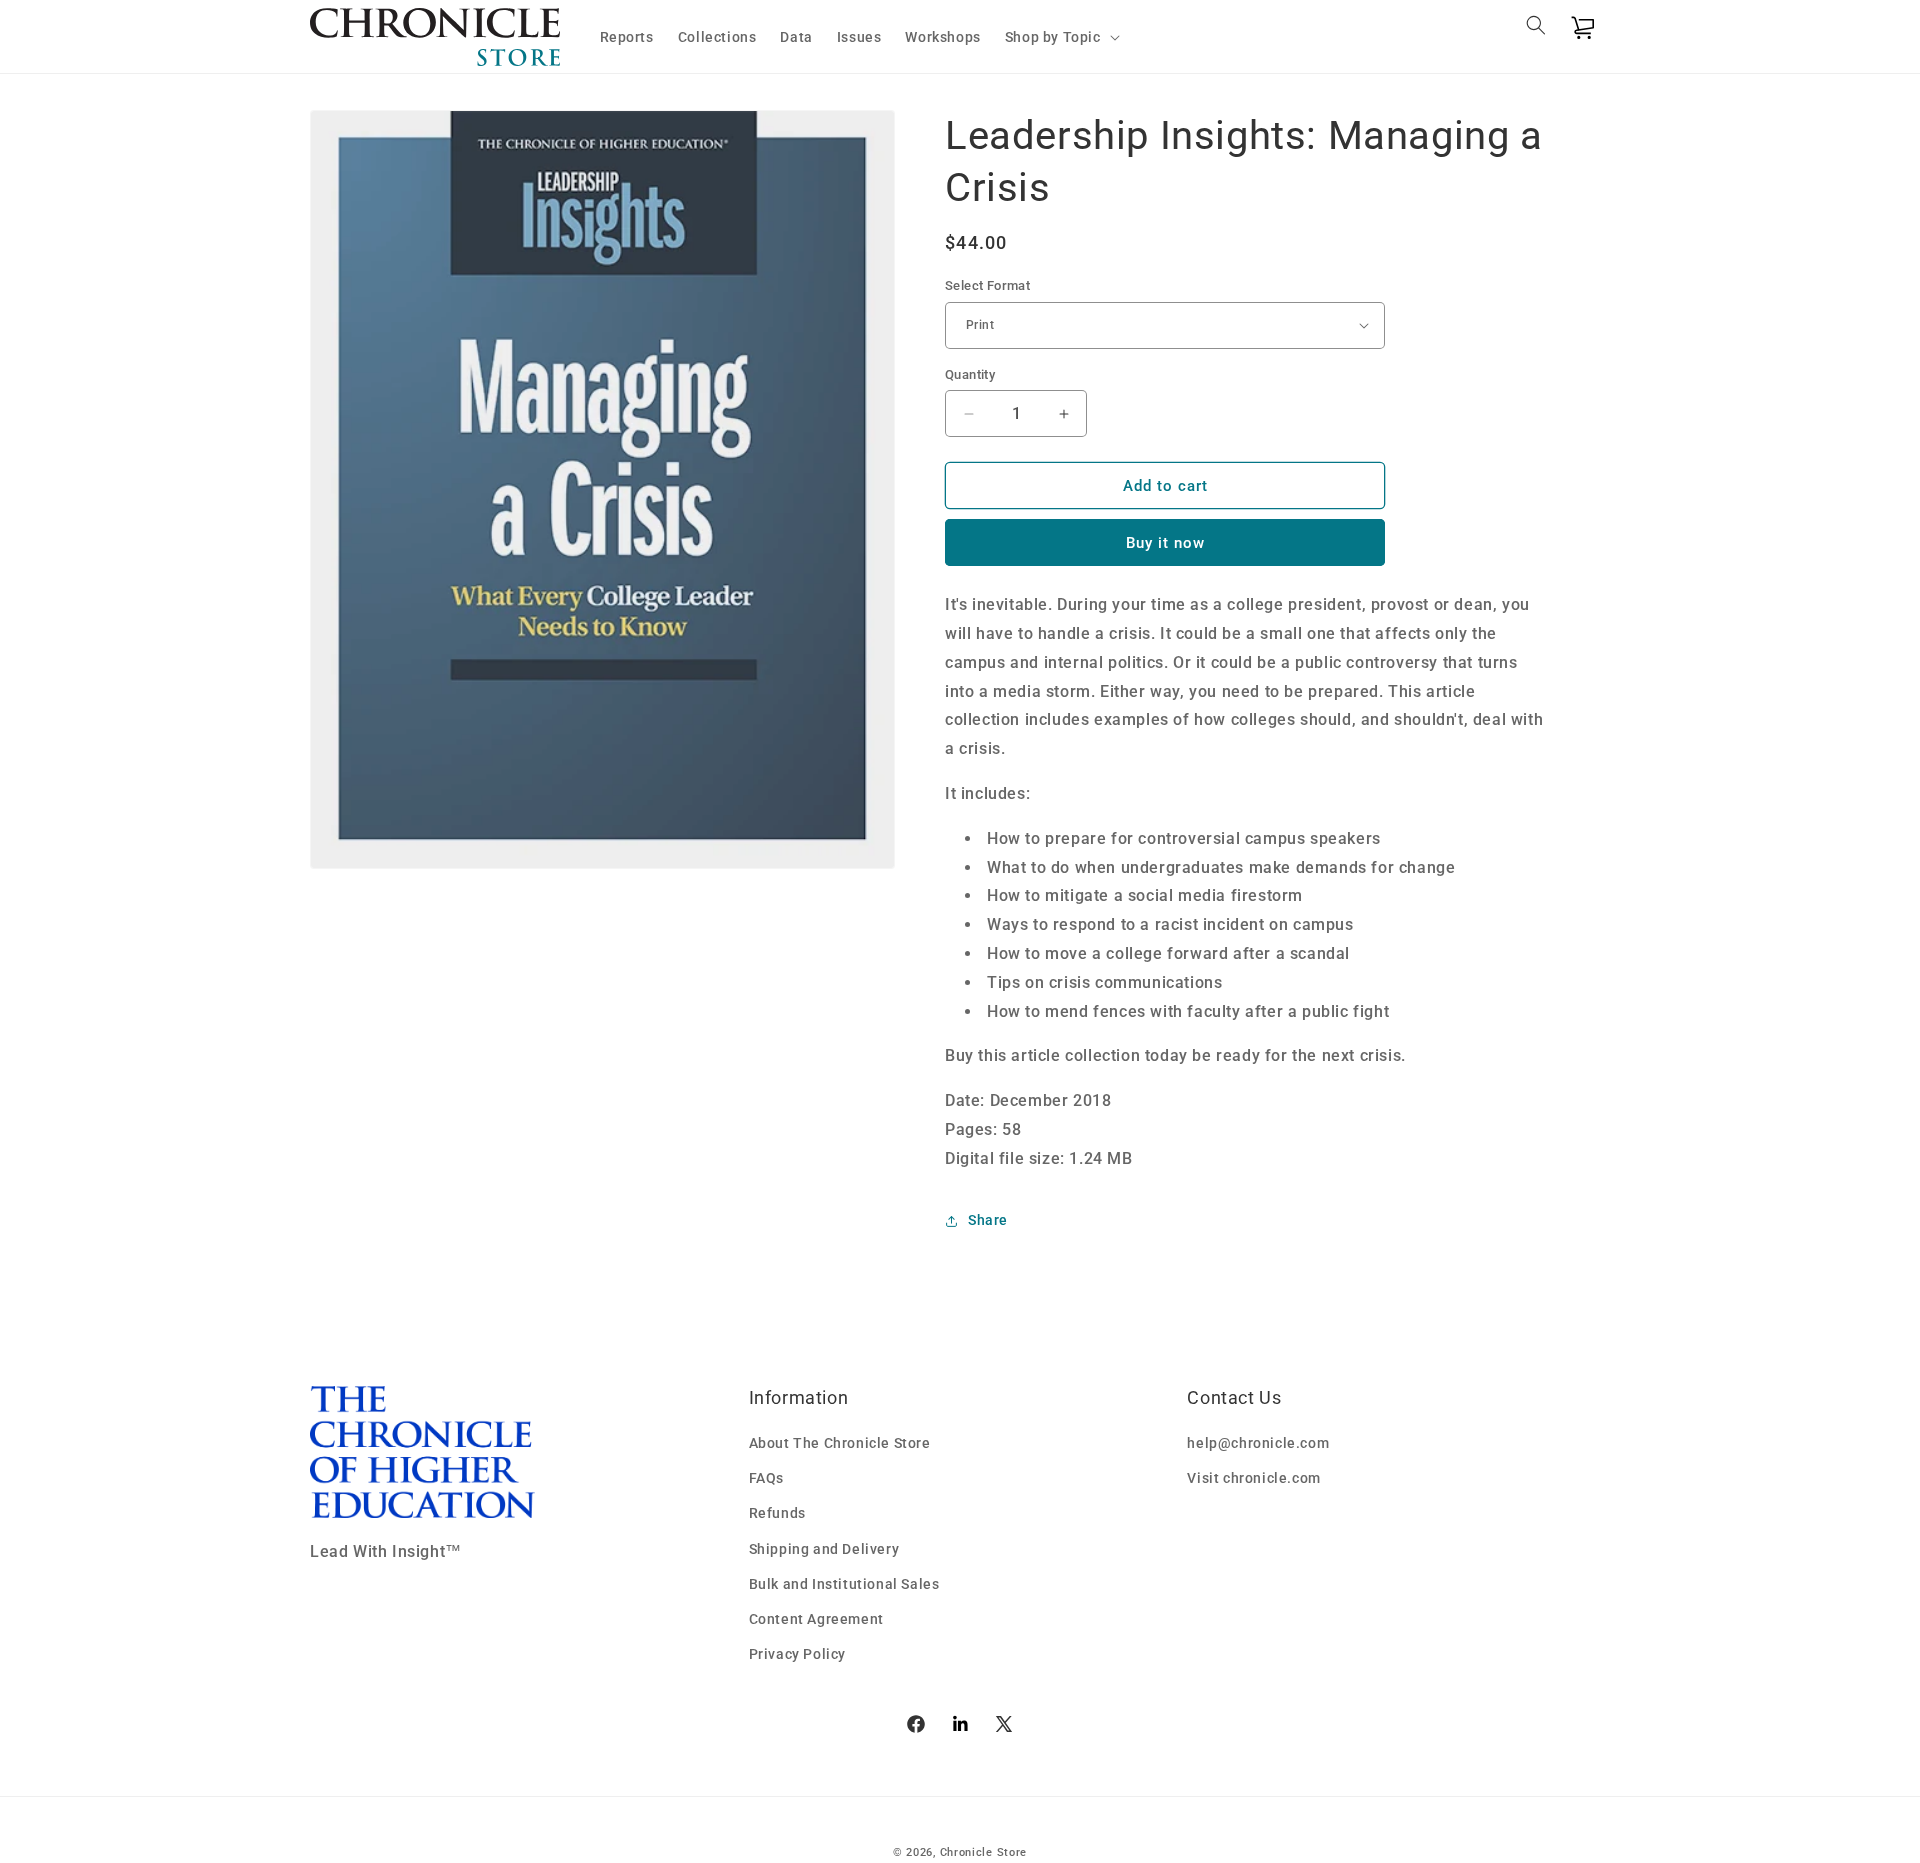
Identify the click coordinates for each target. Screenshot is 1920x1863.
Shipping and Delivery (824, 1549)
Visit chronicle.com (1253, 1478)
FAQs (766, 1478)
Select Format (987, 285)
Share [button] (988, 1220)
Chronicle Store (984, 1852)
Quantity (970, 374)
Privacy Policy (797, 1654)
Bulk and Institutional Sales (844, 1584)
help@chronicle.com (1258, 1443)
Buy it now (1165, 543)
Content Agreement (816, 1619)
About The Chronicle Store (840, 1443)
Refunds (777, 1513)
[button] (1060, 37)
